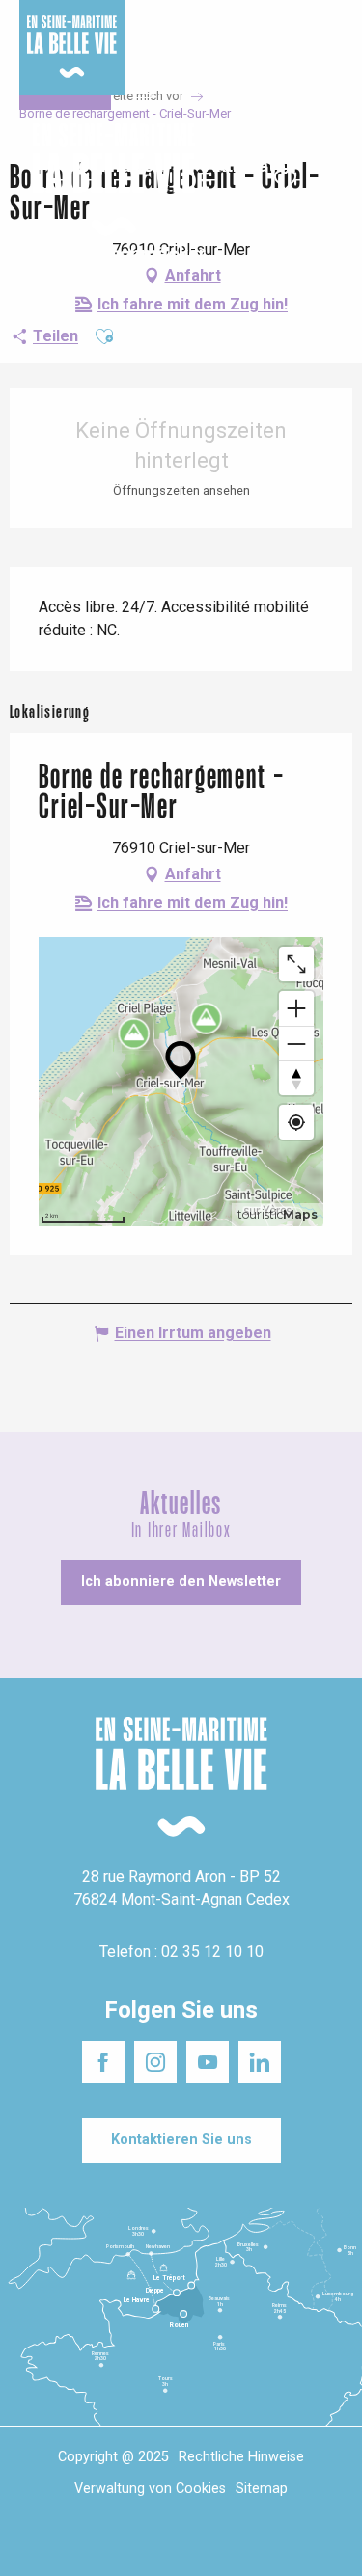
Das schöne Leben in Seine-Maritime (177, 28)
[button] (331, 181)
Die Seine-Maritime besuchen (286, 37)
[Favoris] (287, 180)
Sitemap (262, 2489)
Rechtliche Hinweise (241, 2457)
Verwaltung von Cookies (150, 2489)
